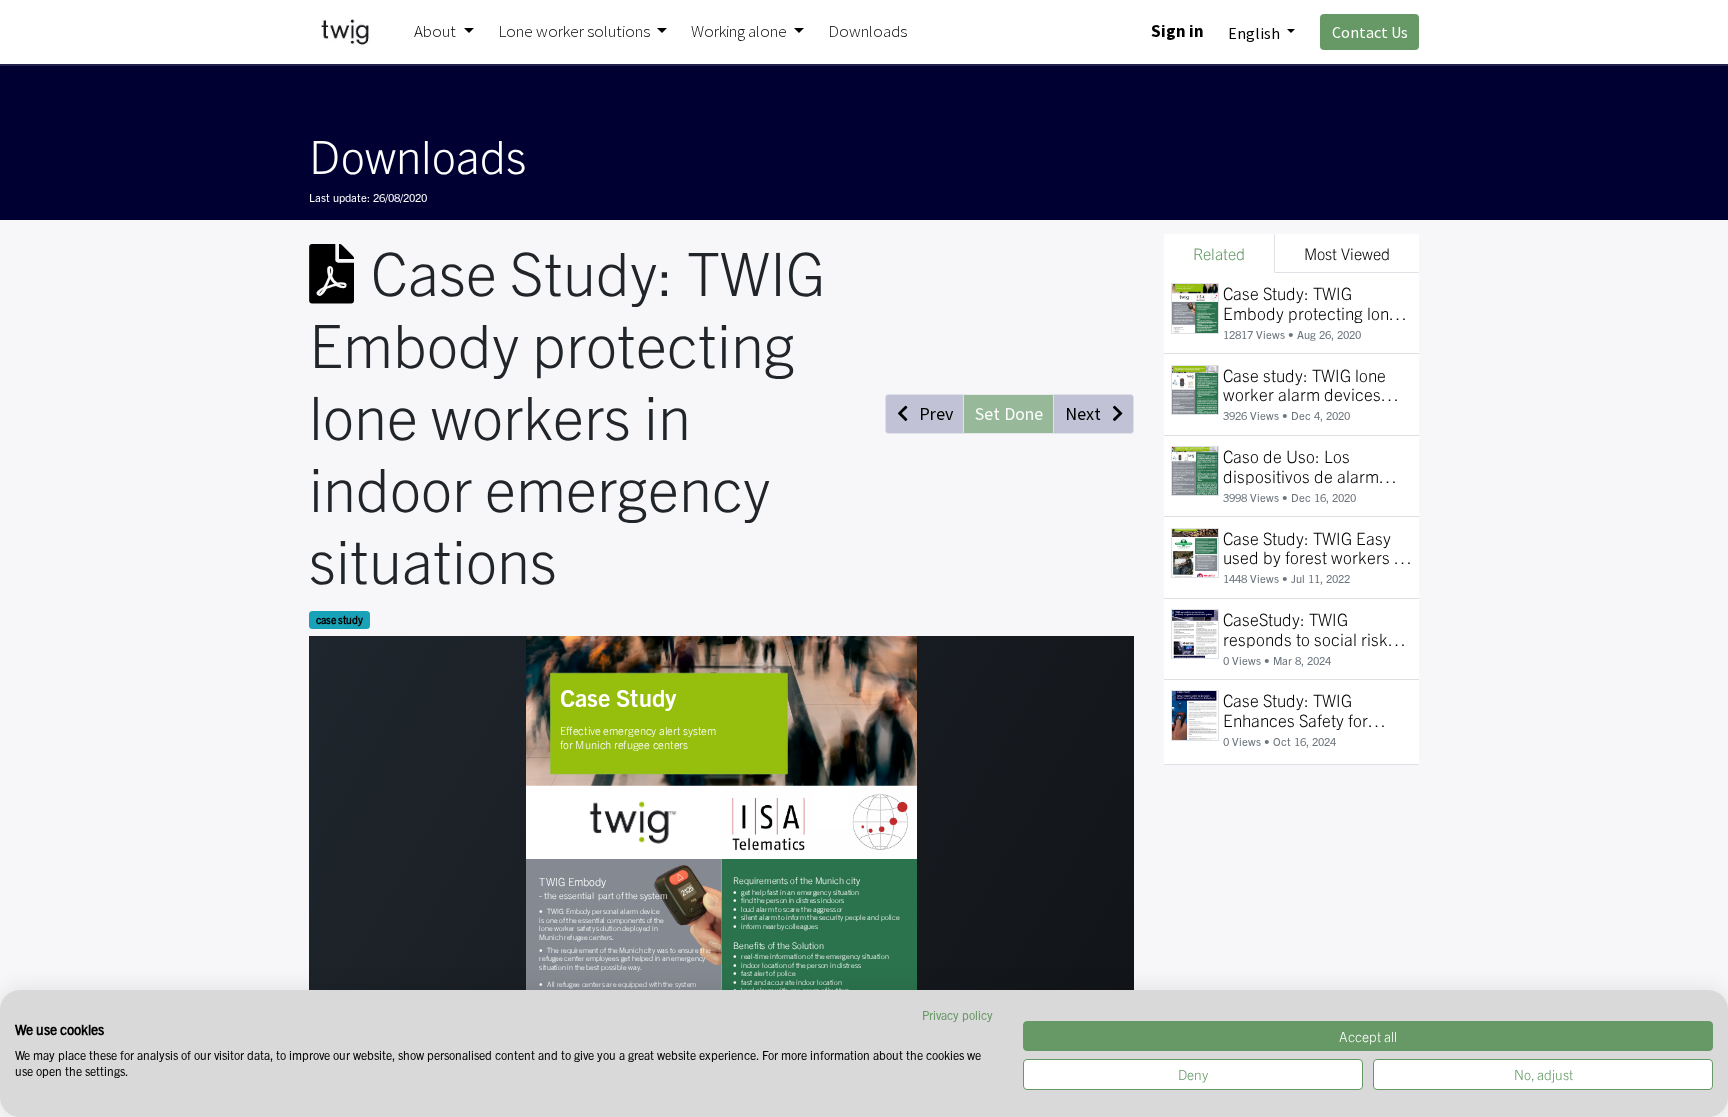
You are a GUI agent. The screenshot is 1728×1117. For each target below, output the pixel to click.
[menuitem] (867, 32)
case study (339, 619)
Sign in (1177, 31)
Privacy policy (957, 1014)
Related (1219, 253)
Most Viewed (1347, 253)
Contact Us (1370, 32)
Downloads (417, 154)
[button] (924, 414)
